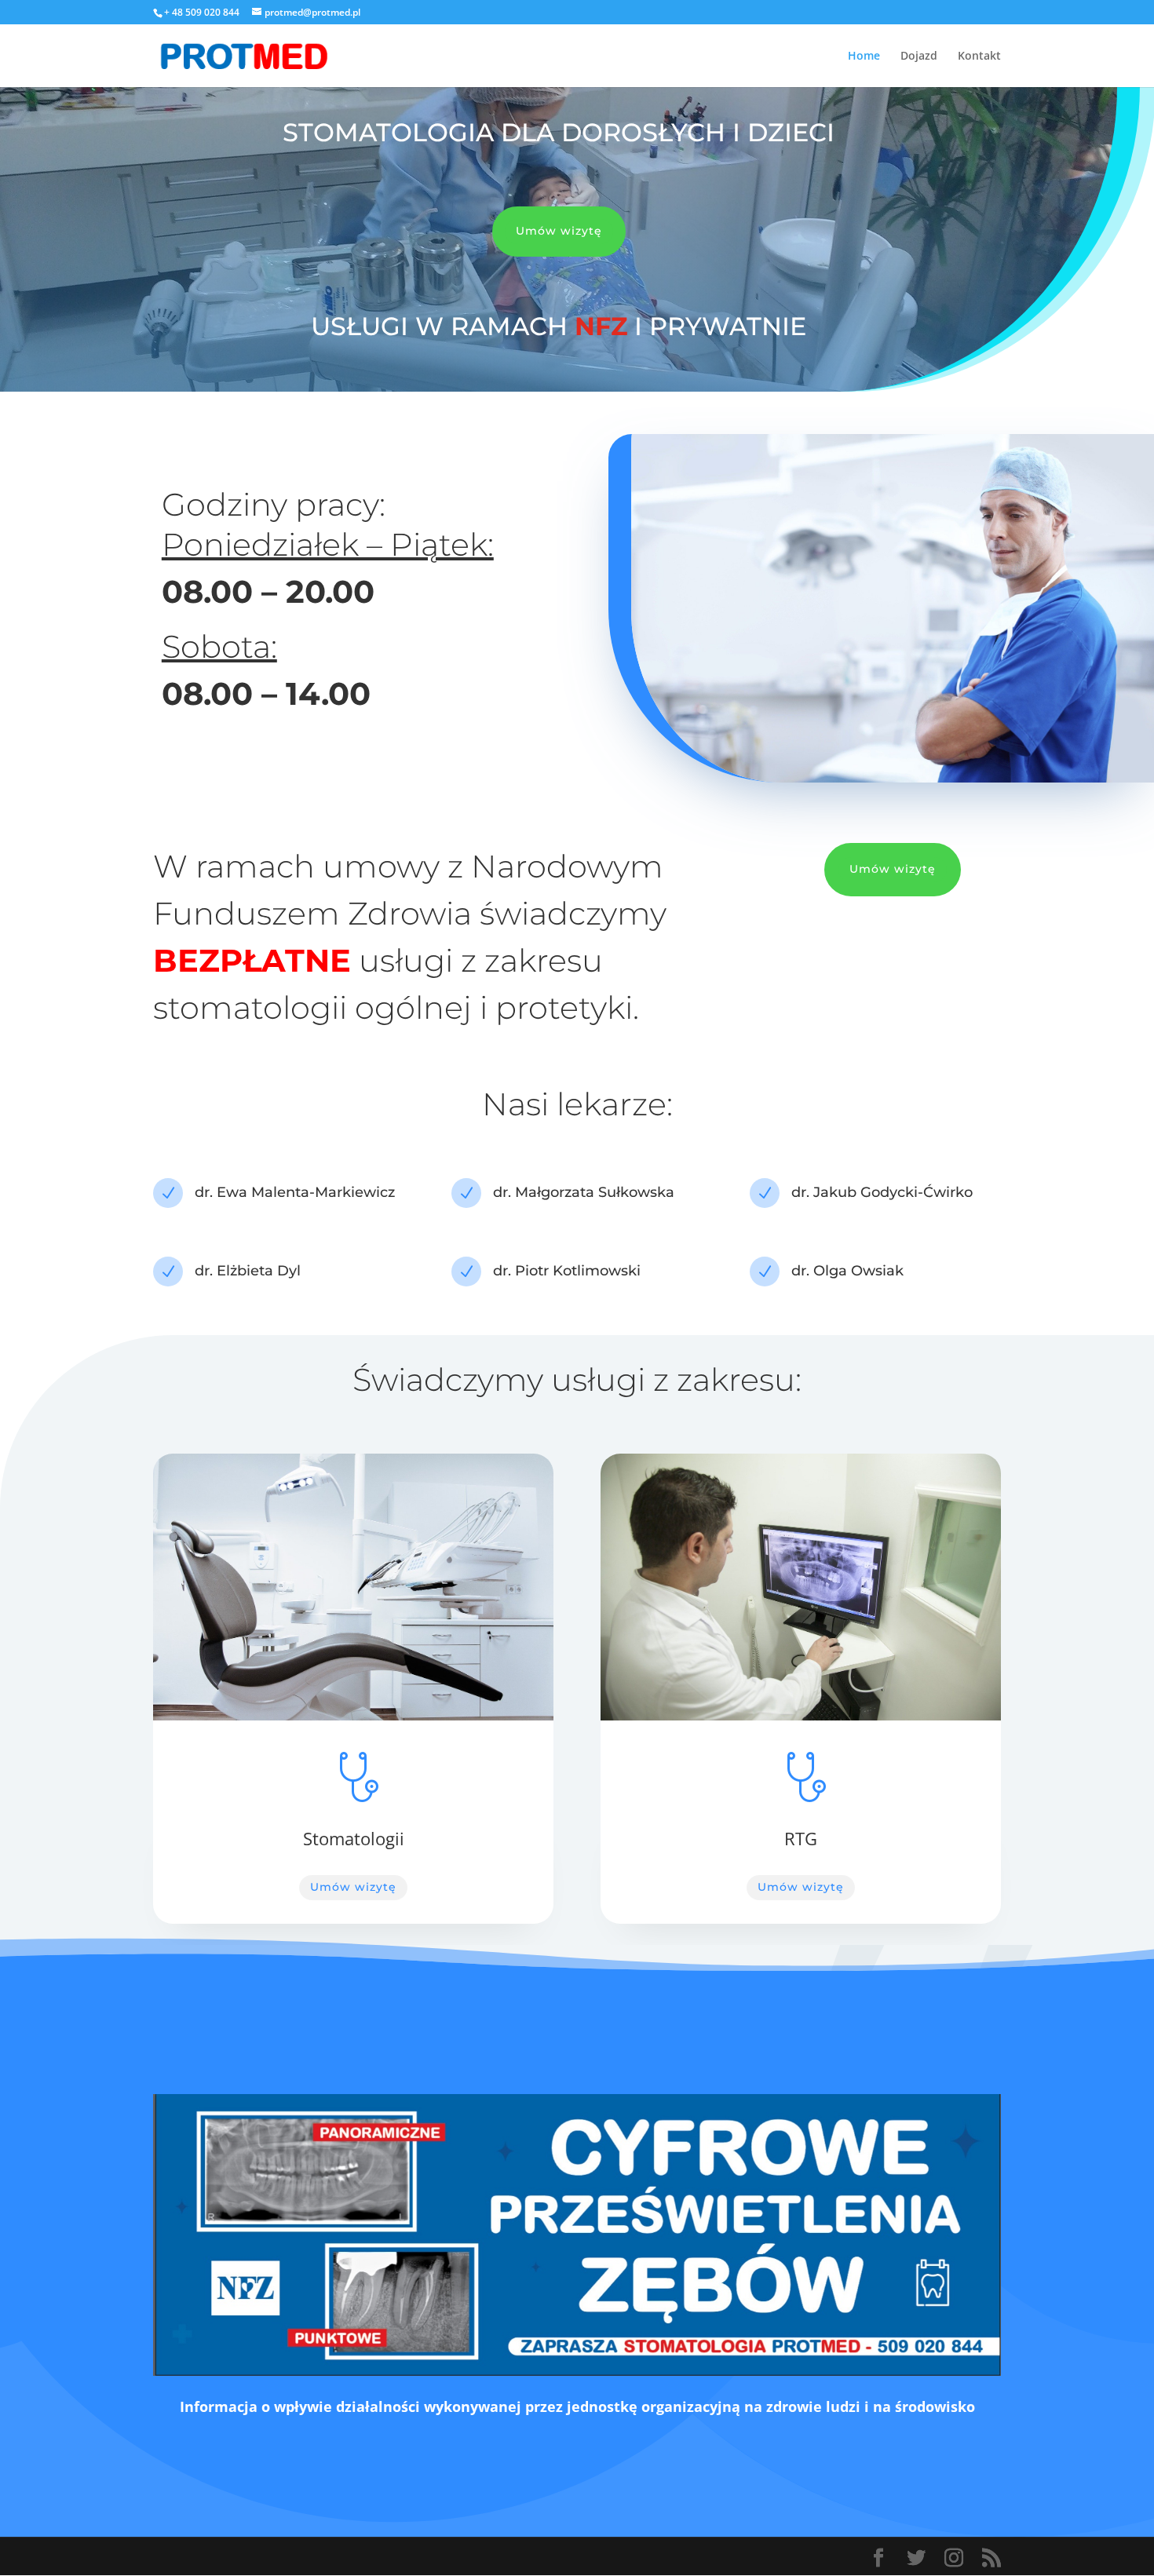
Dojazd (919, 57)
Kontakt (979, 57)
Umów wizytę (559, 231)
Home (864, 57)
